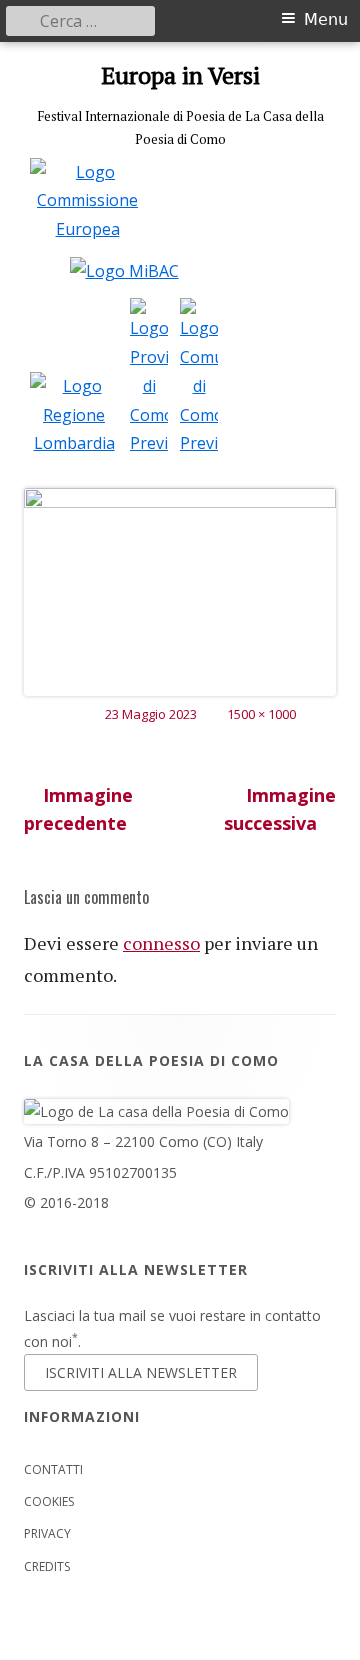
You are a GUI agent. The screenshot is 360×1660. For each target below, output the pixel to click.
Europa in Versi (180, 75)
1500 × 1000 (261, 714)
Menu (326, 19)
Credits (47, 1566)
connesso (161, 943)
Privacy (47, 1533)
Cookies (49, 1501)
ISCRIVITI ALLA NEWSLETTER (141, 1372)
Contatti (53, 1469)
